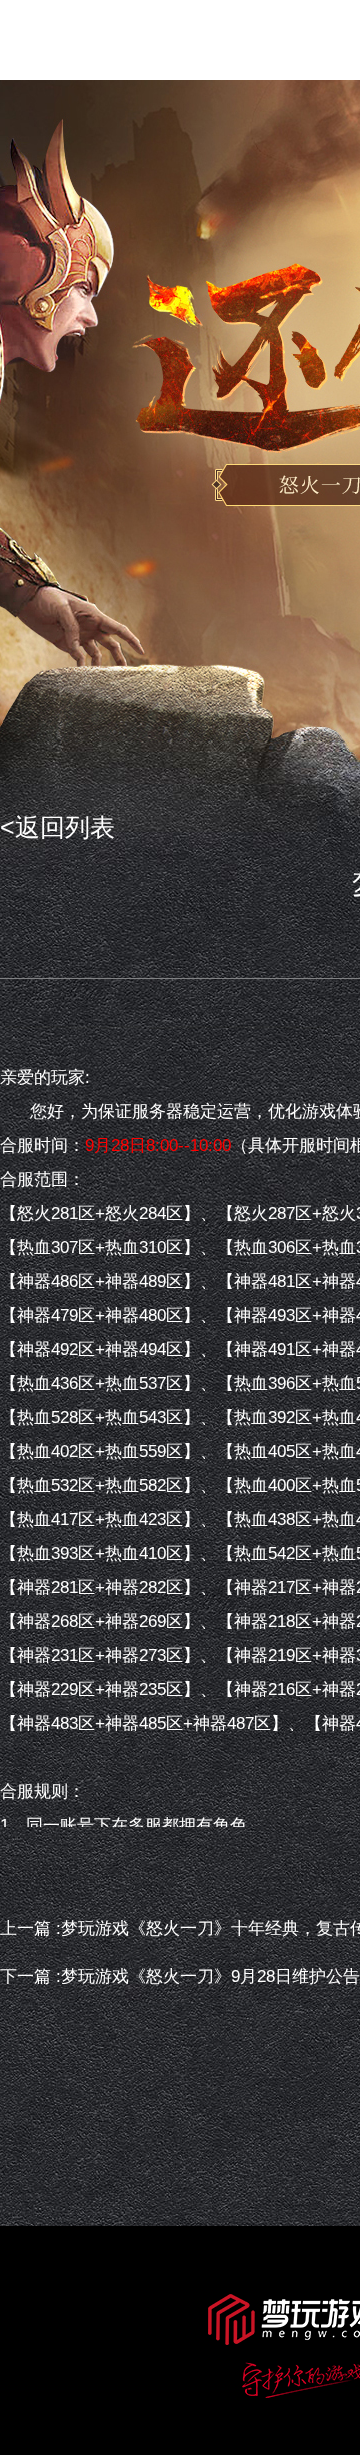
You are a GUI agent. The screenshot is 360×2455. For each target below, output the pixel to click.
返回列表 (65, 827)
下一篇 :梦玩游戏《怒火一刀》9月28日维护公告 (180, 1976)
